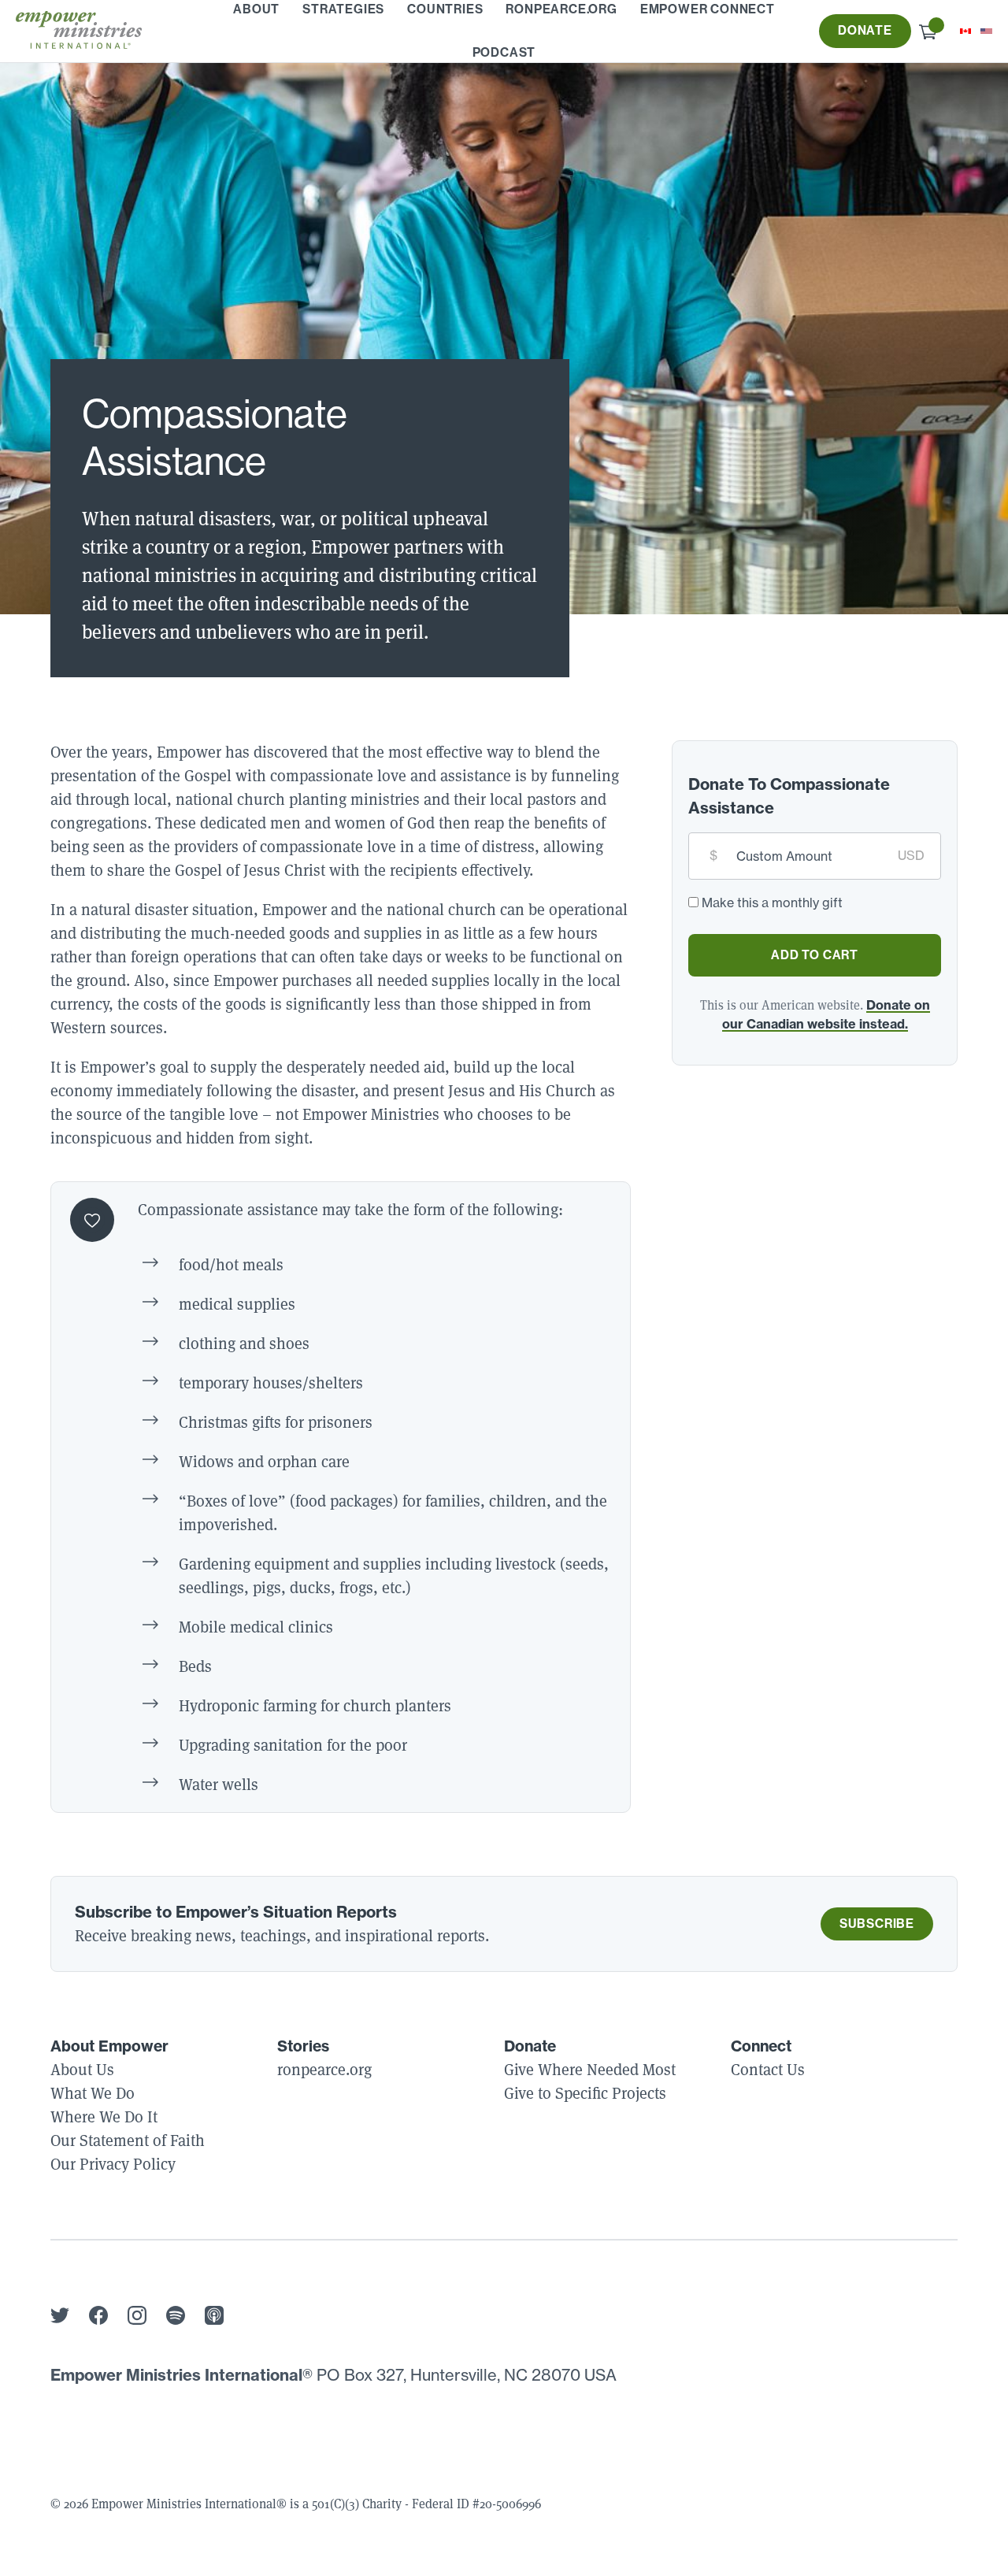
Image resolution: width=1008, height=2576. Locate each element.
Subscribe (877, 1924)
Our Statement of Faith (128, 2140)
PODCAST (504, 52)
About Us (82, 2069)
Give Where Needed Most (590, 2069)
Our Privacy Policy (113, 2164)
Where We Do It (104, 2116)
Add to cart (815, 955)
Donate (865, 30)
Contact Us (768, 2069)
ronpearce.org (324, 2069)
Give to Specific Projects (585, 2093)
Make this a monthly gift (772, 903)
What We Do (93, 2093)
